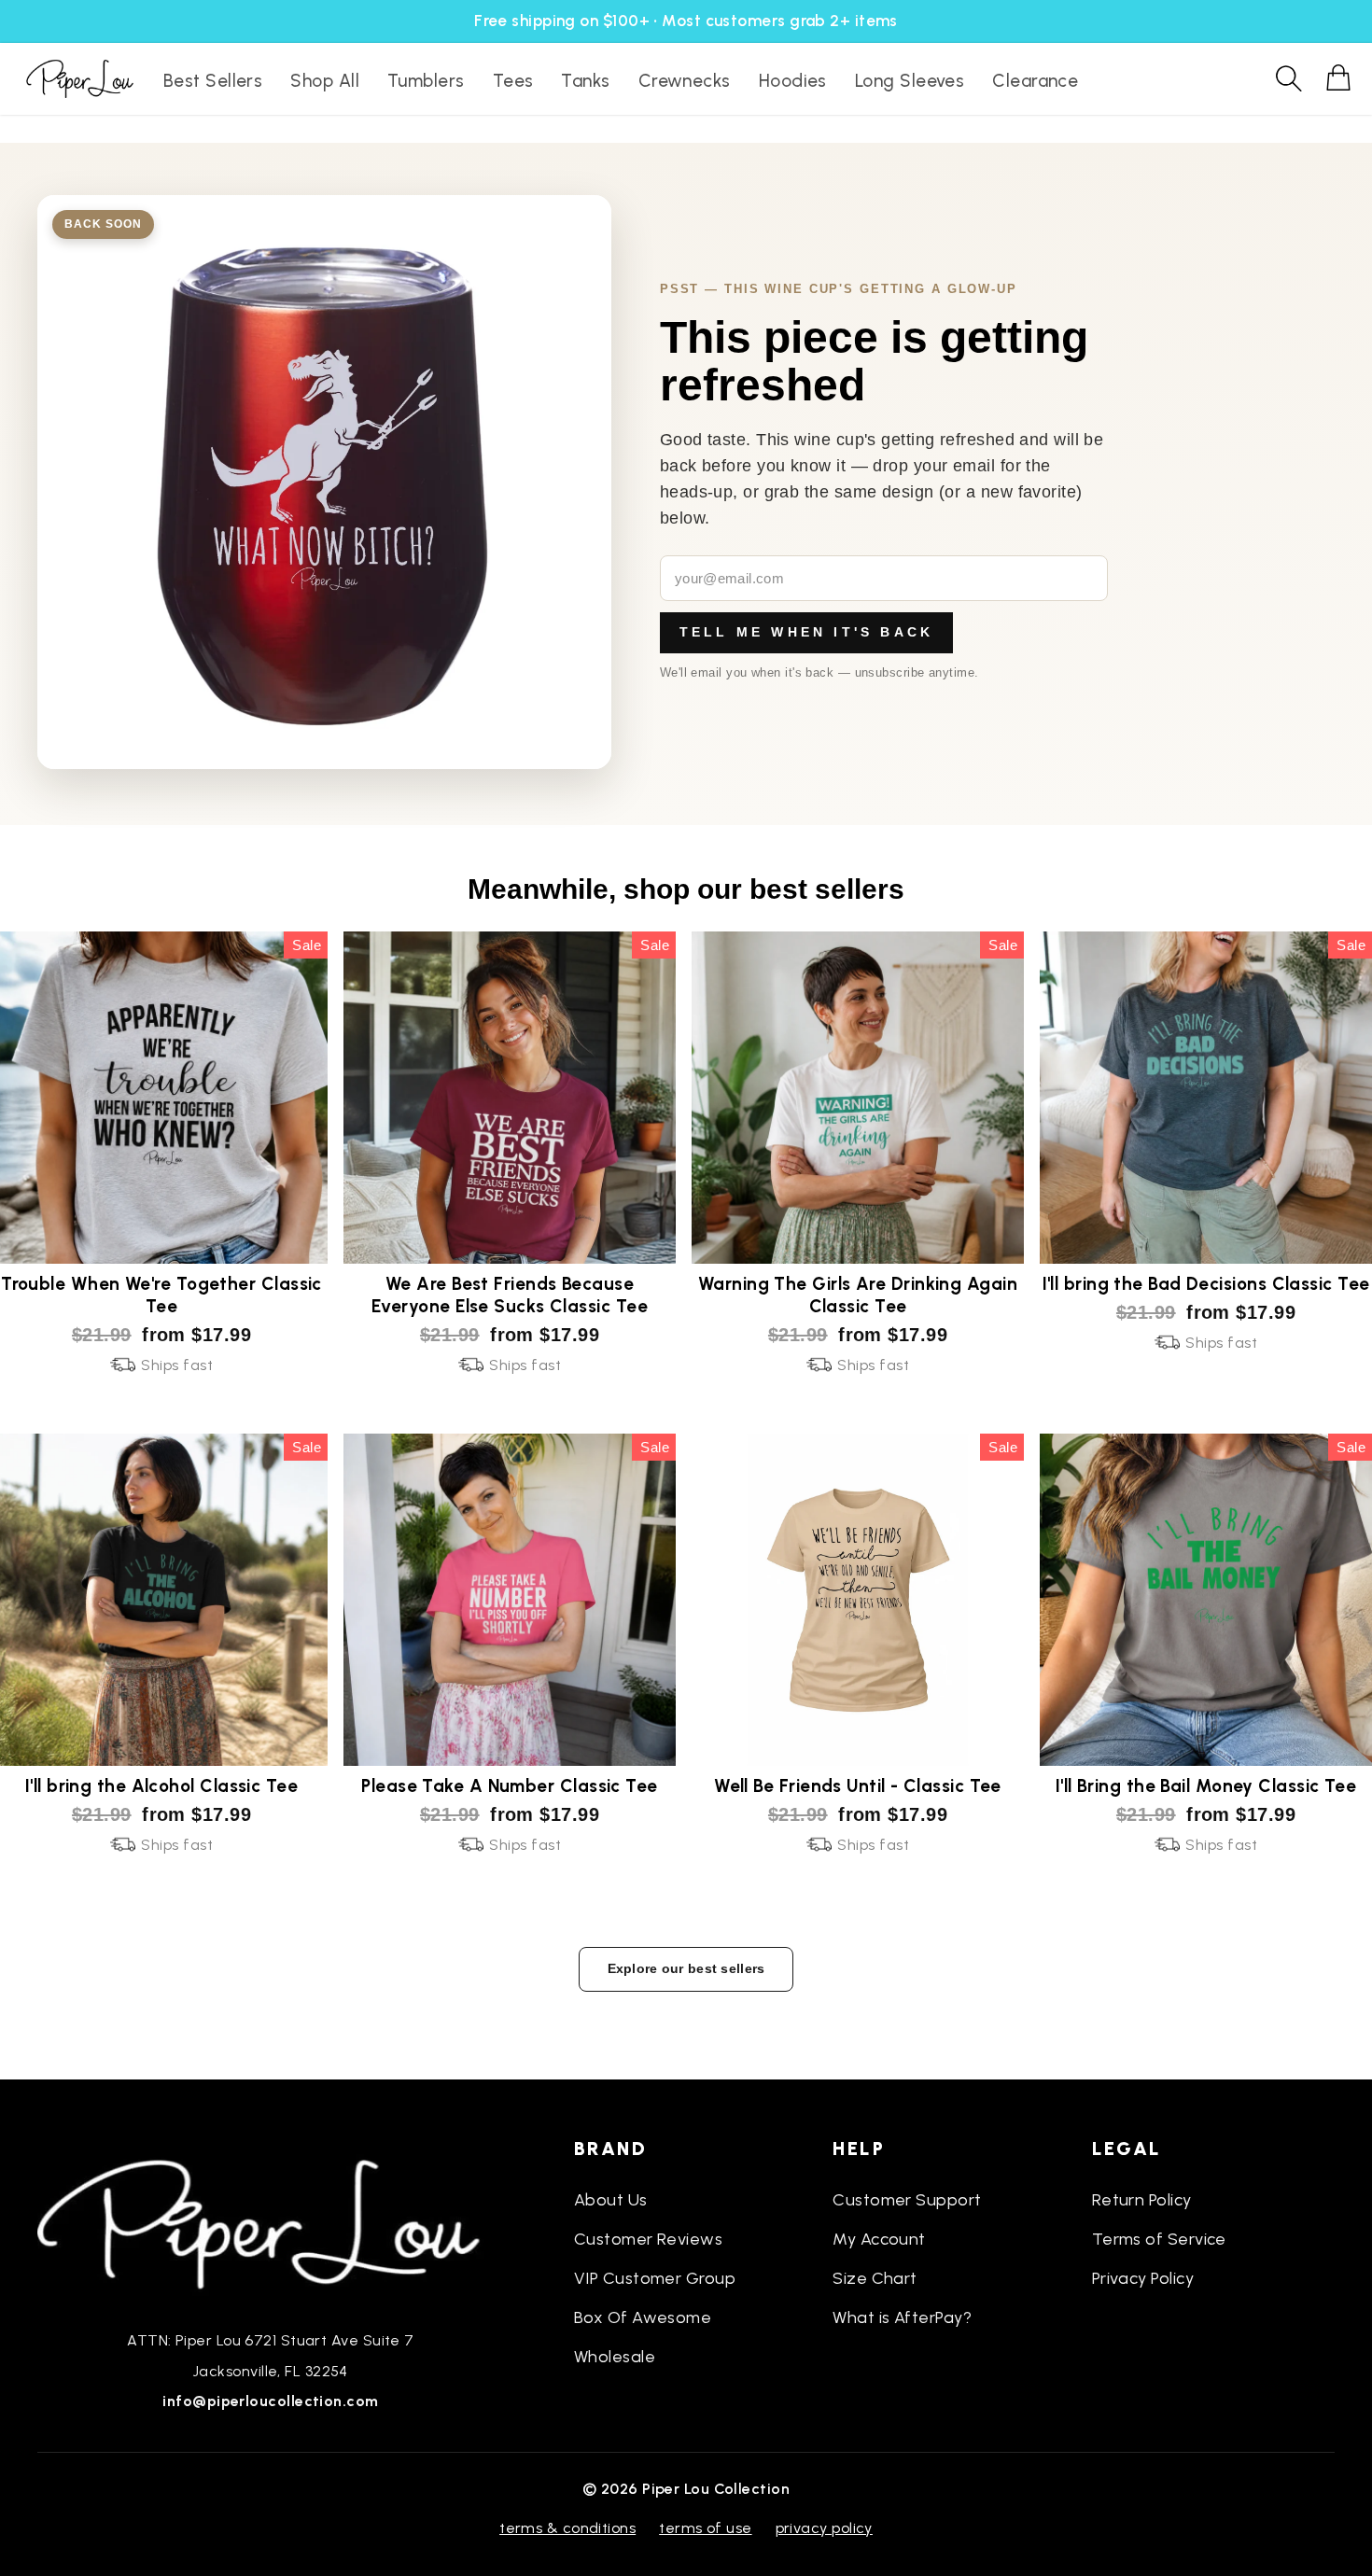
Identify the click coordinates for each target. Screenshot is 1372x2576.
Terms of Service (1159, 2239)
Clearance (1035, 81)
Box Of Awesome (643, 2317)
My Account (879, 2239)
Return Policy (1142, 2200)
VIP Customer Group (655, 2278)
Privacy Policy (1143, 2278)
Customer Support (907, 2200)
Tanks (585, 81)
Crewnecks (685, 81)
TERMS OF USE (705, 2528)
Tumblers (426, 81)
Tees (513, 81)
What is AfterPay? (902, 2317)
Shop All (325, 81)
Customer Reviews (648, 2239)
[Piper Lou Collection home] (271, 2222)
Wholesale (615, 2357)
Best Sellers (213, 81)
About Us (611, 2200)
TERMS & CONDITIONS (567, 2528)
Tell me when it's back (806, 632)
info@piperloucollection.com (270, 2401)
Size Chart (875, 2278)
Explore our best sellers (686, 1968)
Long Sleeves (910, 81)
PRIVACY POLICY (824, 2528)
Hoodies (793, 81)
